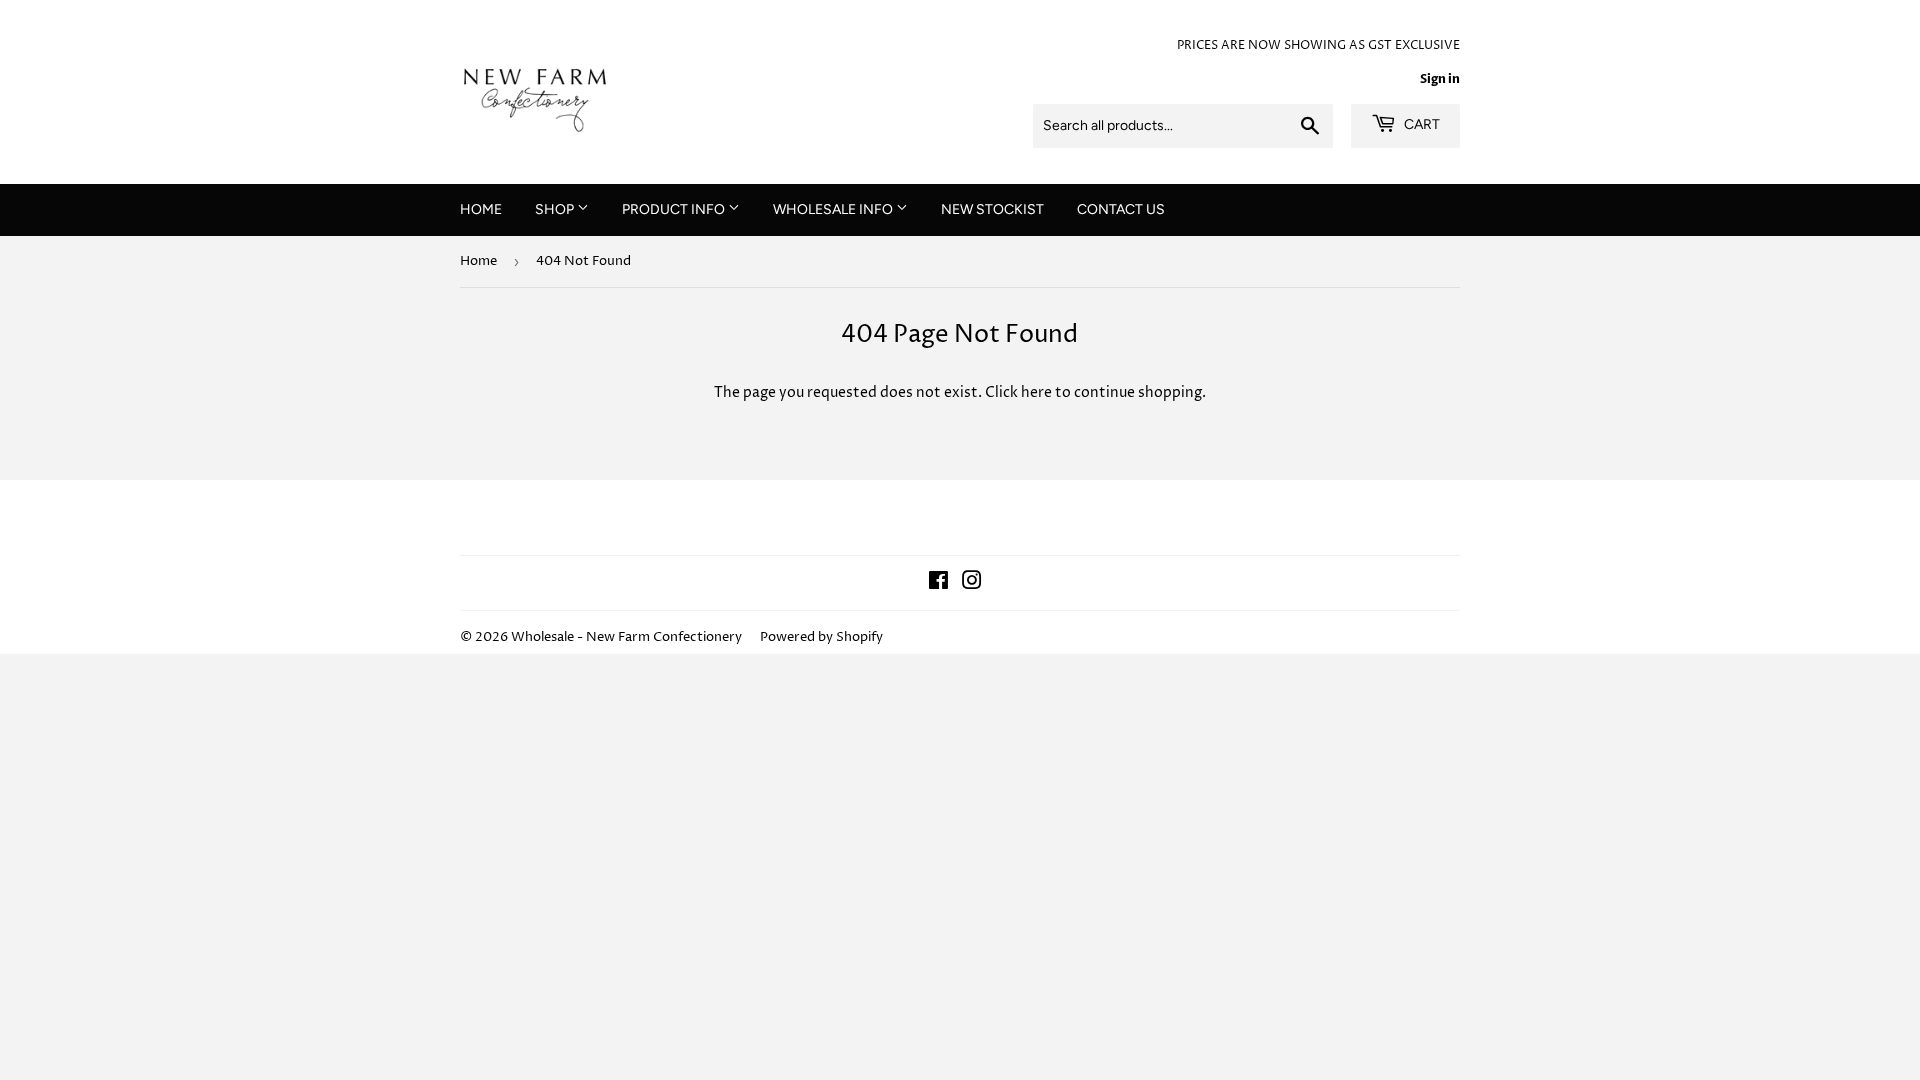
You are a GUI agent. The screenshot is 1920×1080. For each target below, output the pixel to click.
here (1036, 392)
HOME (481, 209)
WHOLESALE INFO (834, 209)
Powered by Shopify (821, 637)
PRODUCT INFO (675, 209)
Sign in (1440, 79)
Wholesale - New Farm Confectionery (626, 637)
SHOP (556, 209)
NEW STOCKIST (992, 209)
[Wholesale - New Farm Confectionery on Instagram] (972, 583)
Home (478, 261)
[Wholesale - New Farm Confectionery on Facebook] (938, 583)
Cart (1420, 124)
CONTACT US (1121, 209)
